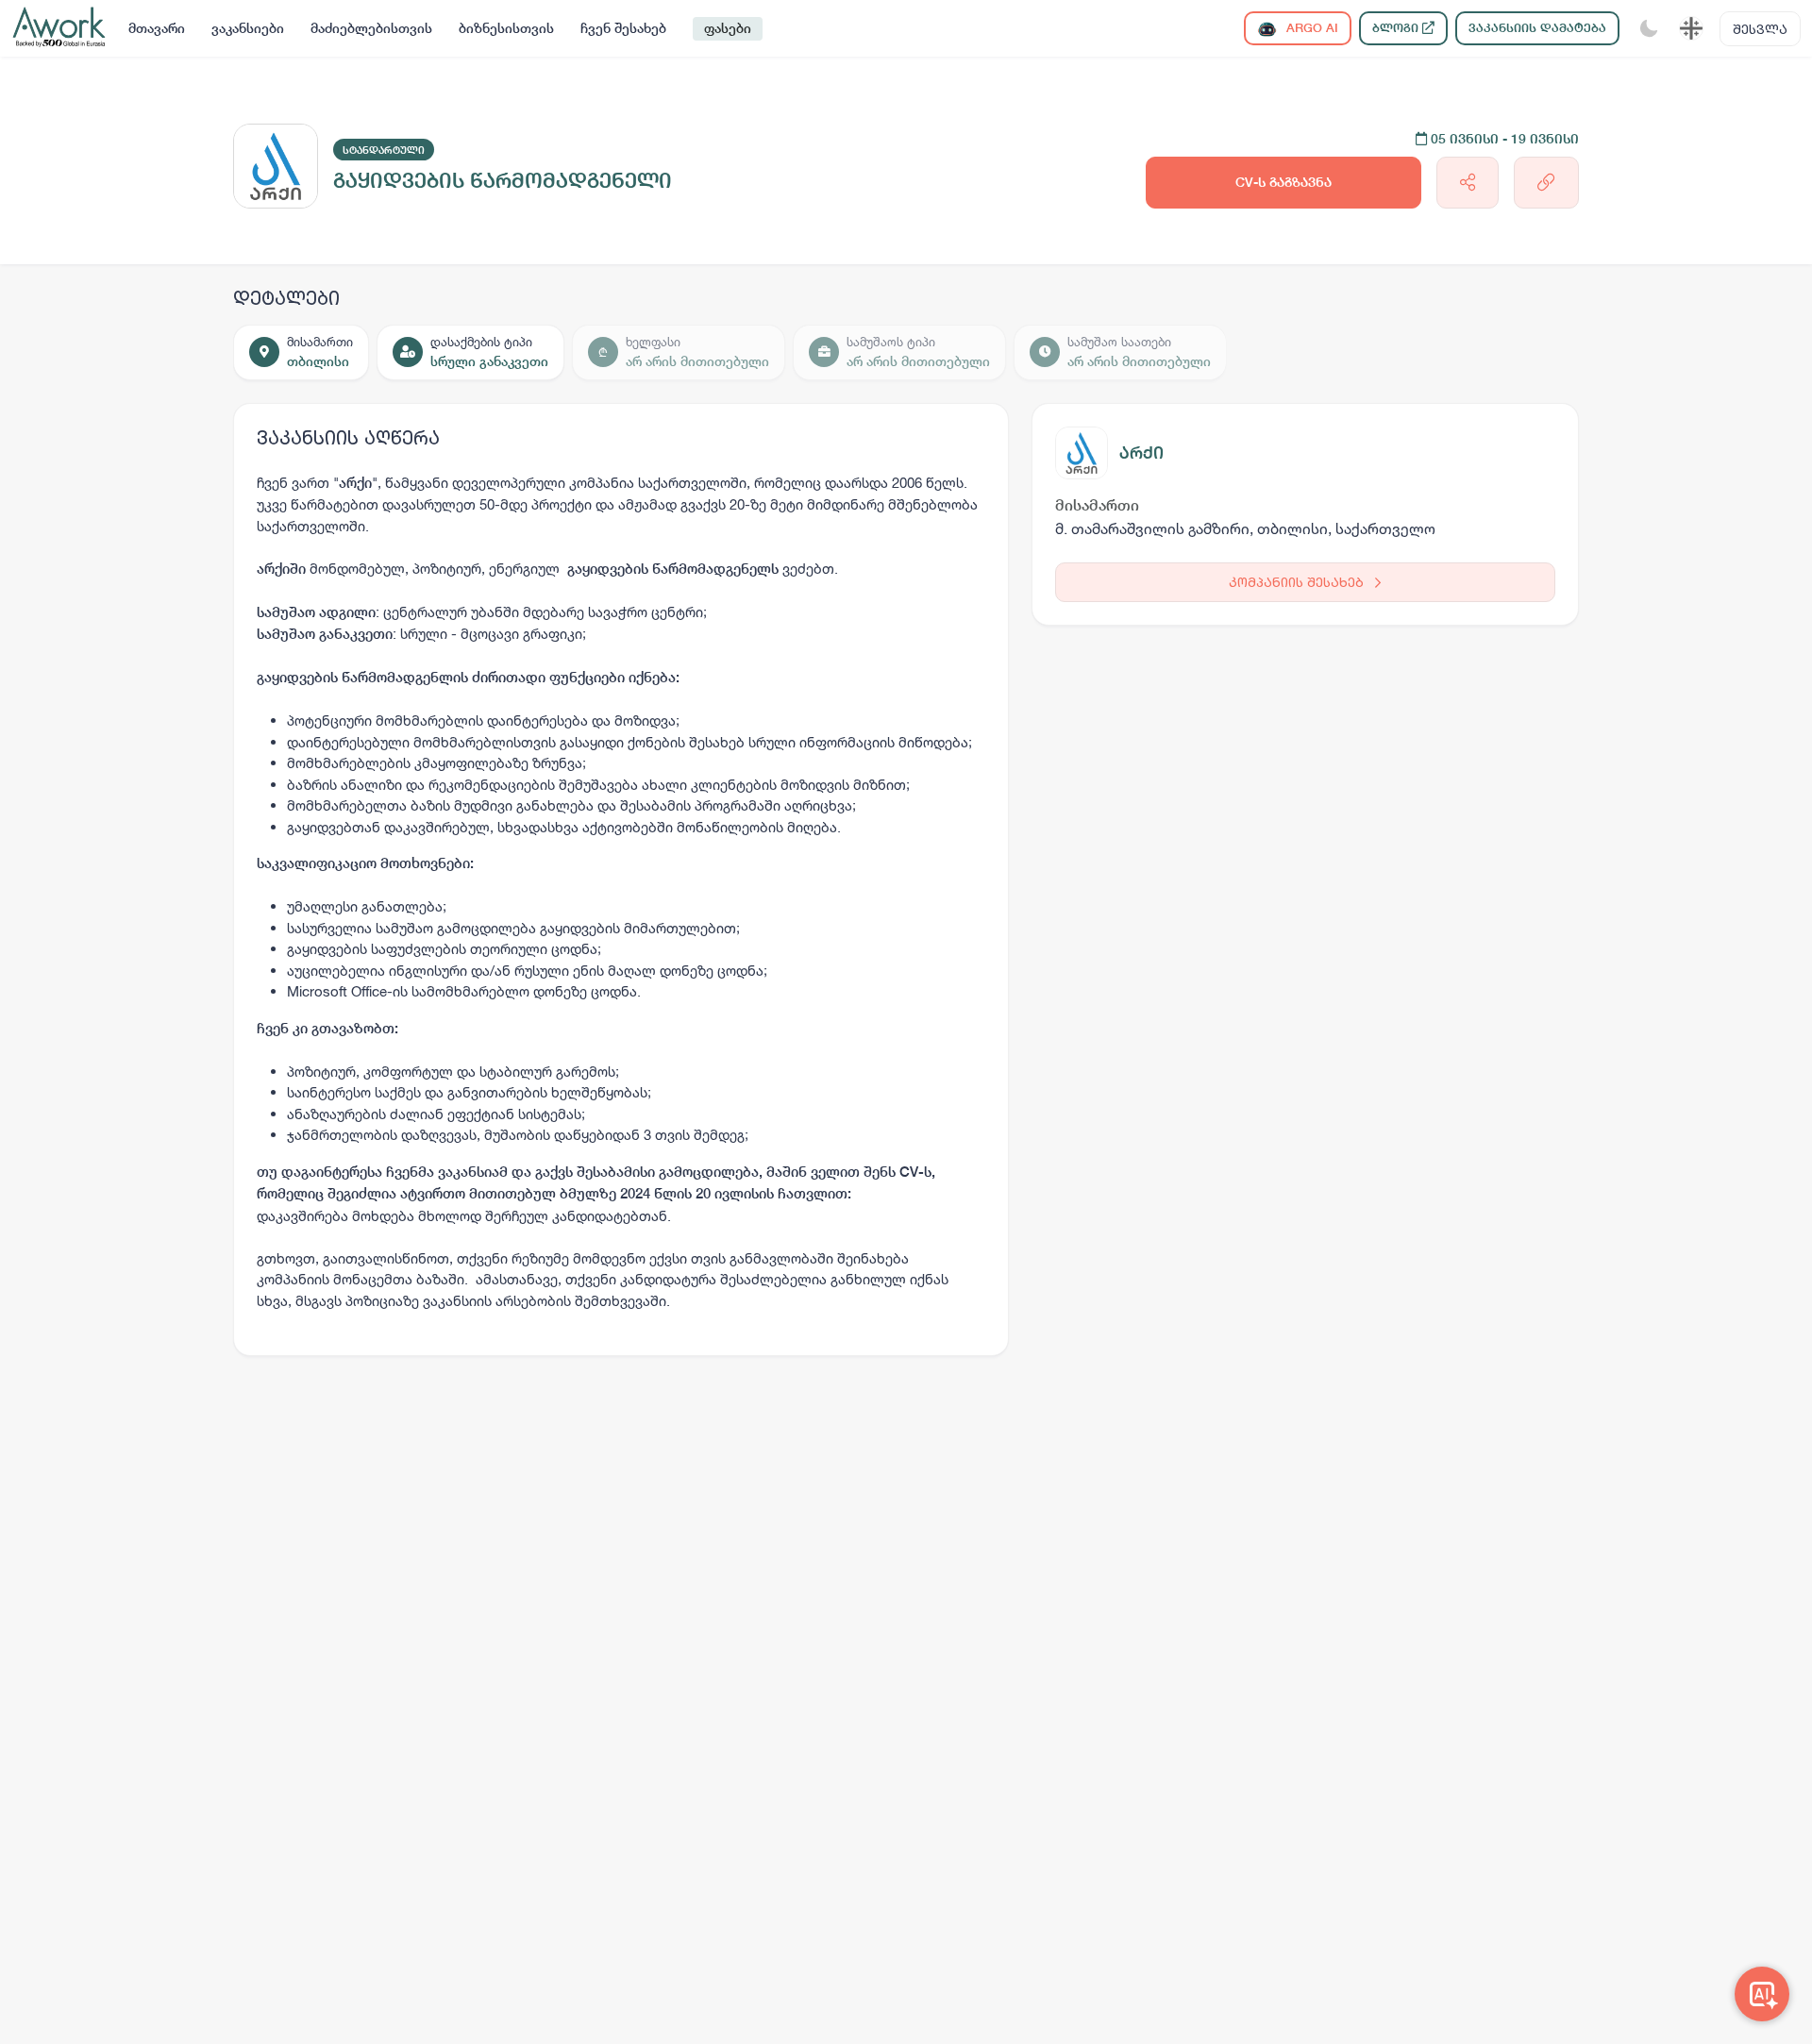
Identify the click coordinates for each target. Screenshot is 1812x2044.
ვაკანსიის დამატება (1537, 28)
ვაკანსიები (248, 28)
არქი (1141, 452)
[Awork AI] (1762, 1994)
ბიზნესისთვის (506, 28)
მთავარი (157, 28)
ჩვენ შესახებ (623, 28)
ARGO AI (1310, 28)
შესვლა (1760, 29)
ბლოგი (1397, 28)
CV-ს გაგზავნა (1283, 182)
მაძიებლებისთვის (371, 28)
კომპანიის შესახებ (1298, 582)
